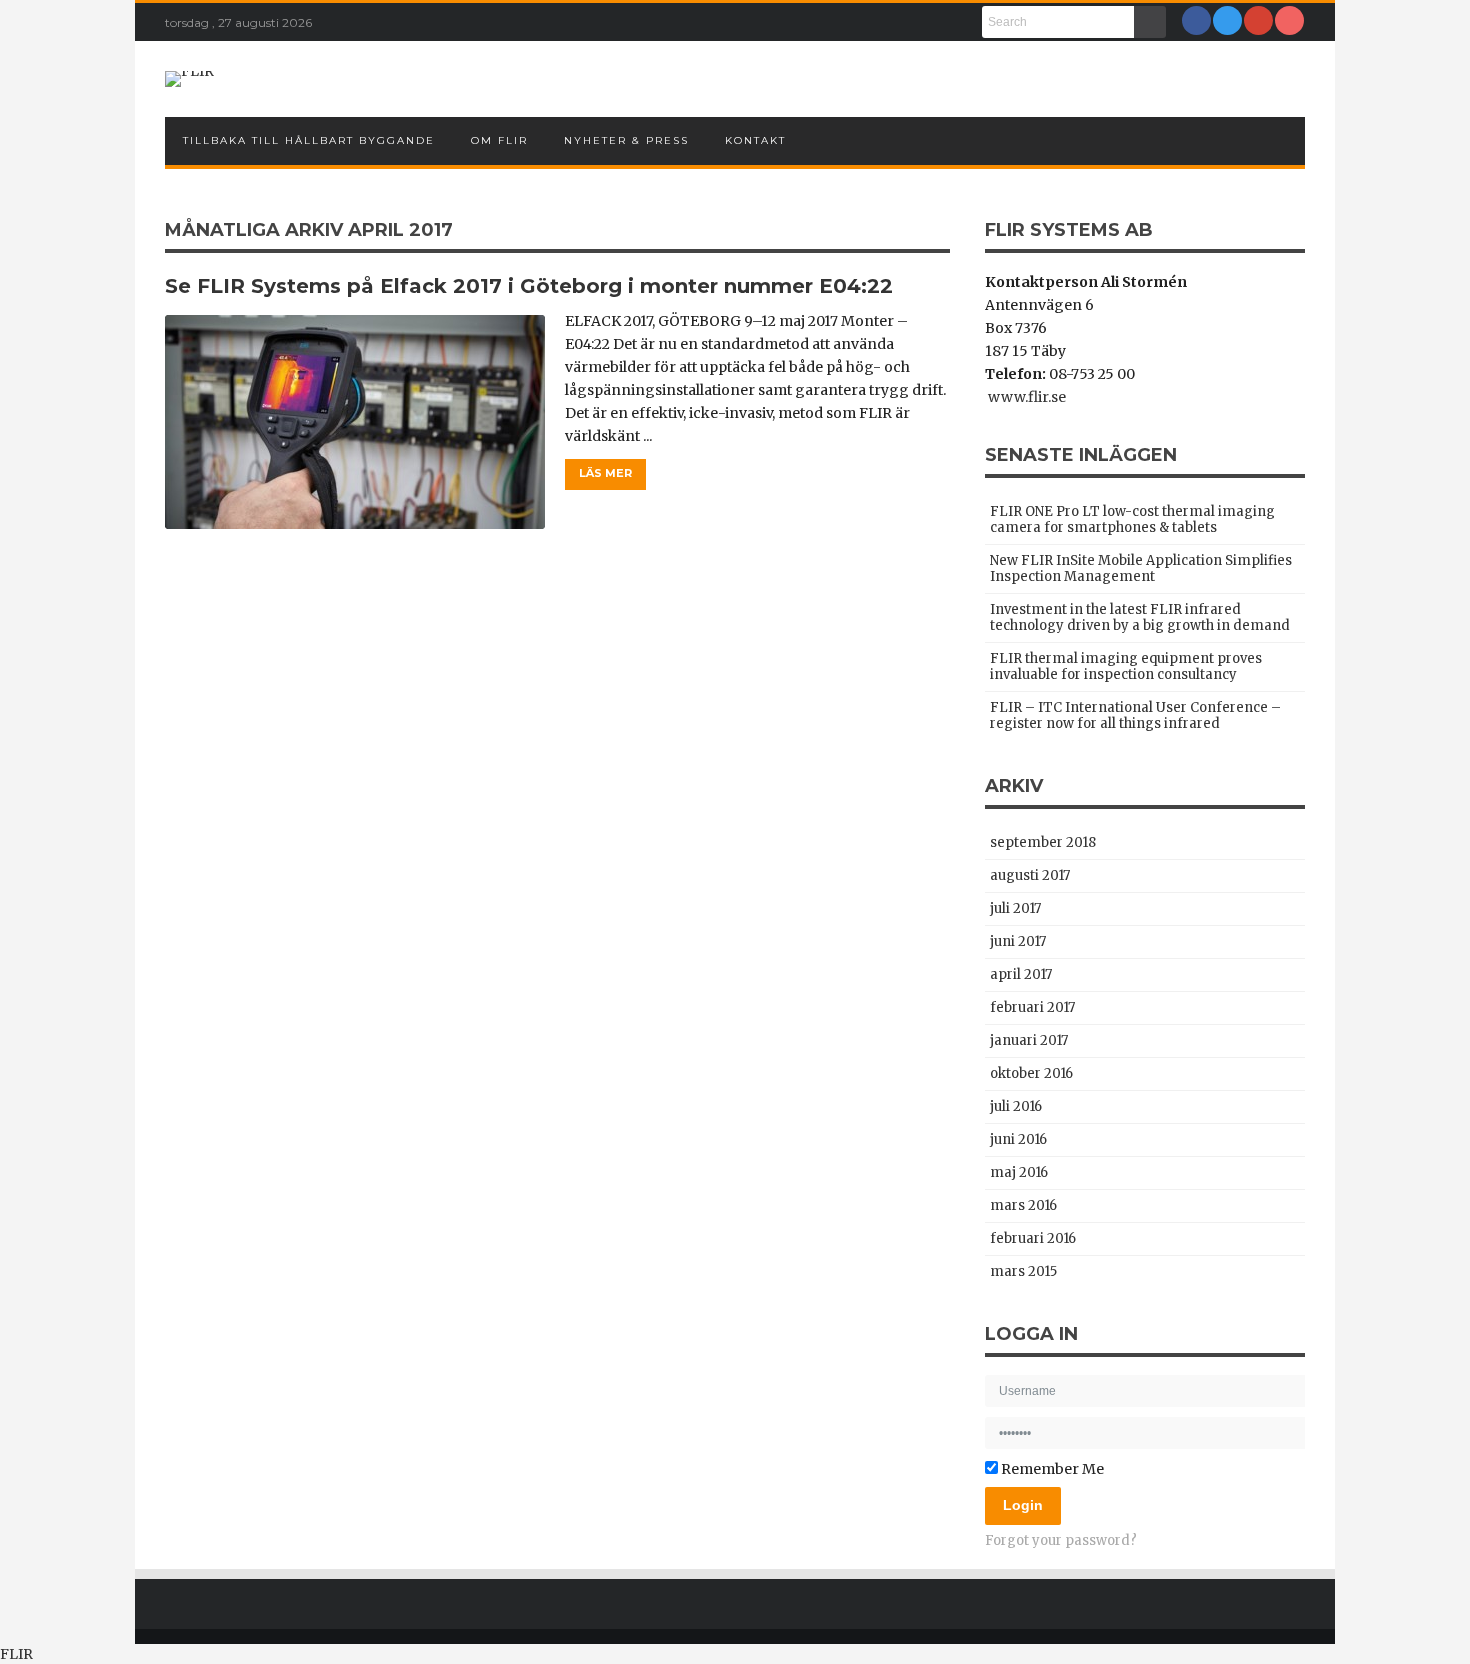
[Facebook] (1196, 20)
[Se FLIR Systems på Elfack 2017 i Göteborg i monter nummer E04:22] (355, 422)
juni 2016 (1018, 1139)
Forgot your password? (1061, 1540)
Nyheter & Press (626, 140)
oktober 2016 (1031, 1073)
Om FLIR (499, 140)
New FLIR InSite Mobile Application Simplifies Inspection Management (1141, 568)
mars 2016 (1023, 1205)
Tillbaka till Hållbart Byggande (309, 140)
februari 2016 (1033, 1238)
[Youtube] (1289, 20)
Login (1023, 1505)
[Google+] (1258, 20)
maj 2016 (1019, 1172)
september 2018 (1043, 842)
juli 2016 (1016, 1106)
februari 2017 (1032, 1007)
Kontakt (755, 140)
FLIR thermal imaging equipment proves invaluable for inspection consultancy (1126, 666)
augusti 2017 (1030, 875)
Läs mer (605, 473)
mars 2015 (1023, 1271)
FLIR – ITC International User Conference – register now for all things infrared (1135, 715)
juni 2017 (1018, 941)
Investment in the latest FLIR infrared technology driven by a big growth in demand (1140, 617)
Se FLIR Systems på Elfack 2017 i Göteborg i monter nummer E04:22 (529, 286)
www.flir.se (1025, 397)
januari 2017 (1029, 1040)
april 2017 (1021, 974)
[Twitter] (1227, 20)
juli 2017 (1015, 908)
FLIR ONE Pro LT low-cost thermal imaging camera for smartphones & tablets (1132, 519)
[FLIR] (189, 79)
